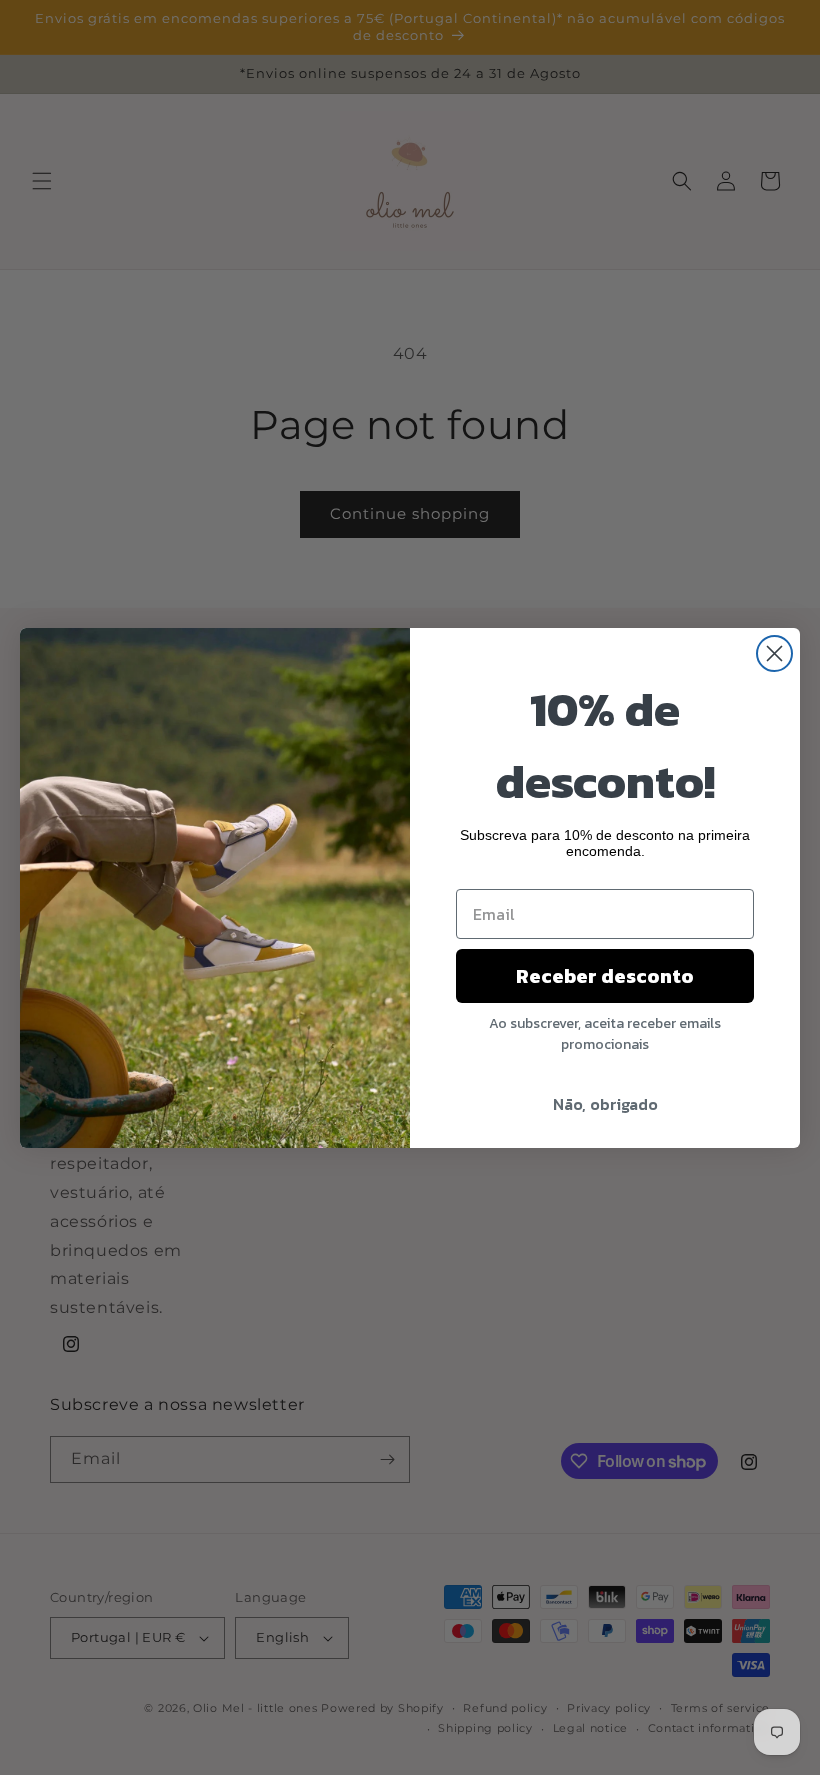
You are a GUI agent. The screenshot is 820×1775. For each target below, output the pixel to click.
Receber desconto (605, 976)
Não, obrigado (605, 1104)
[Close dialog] (774, 653)
